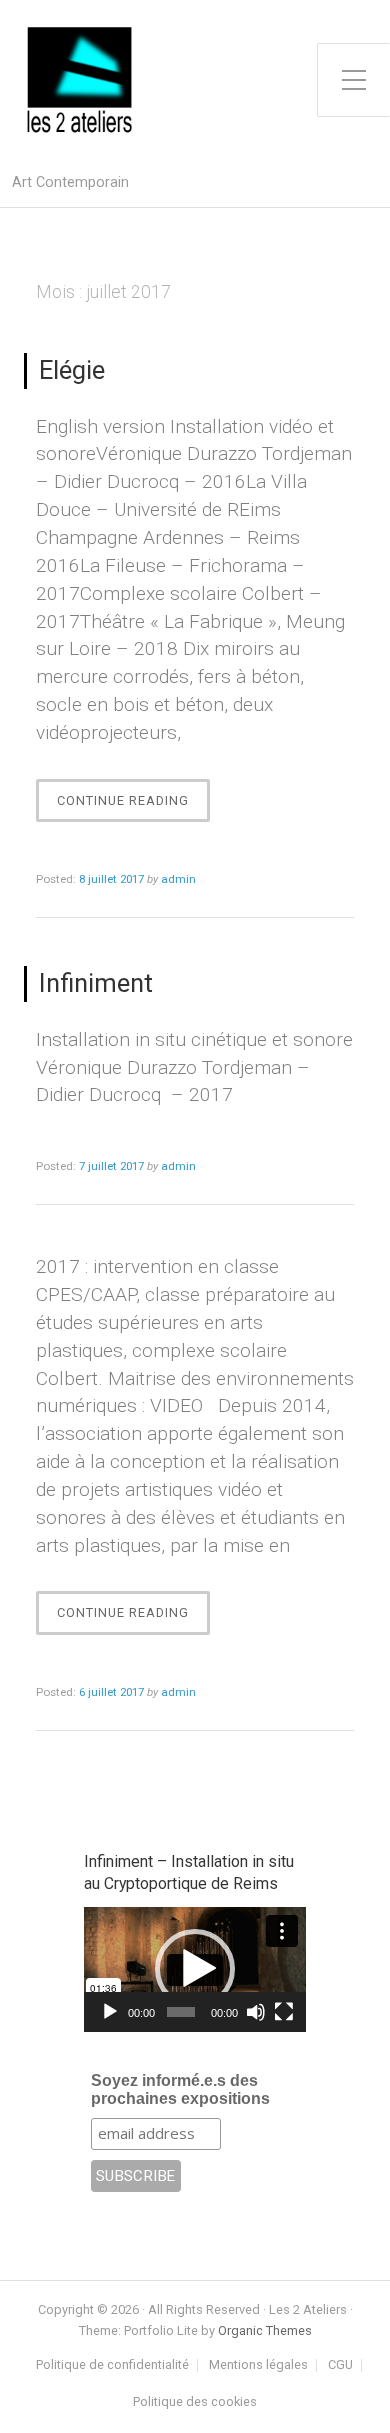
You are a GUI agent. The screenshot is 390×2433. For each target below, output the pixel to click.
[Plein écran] (284, 2012)
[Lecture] (110, 2012)
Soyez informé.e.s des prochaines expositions (180, 2089)
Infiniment (96, 983)
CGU (340, 2365)
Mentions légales (258, 2365)
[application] (195, 1969)
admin (178, 879)
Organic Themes (265, 2330)
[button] (195, 1969)
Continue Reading (128, 807)
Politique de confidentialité (112, 2365)
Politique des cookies (195, 2402)
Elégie (72, 370)
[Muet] (256, 2012)
